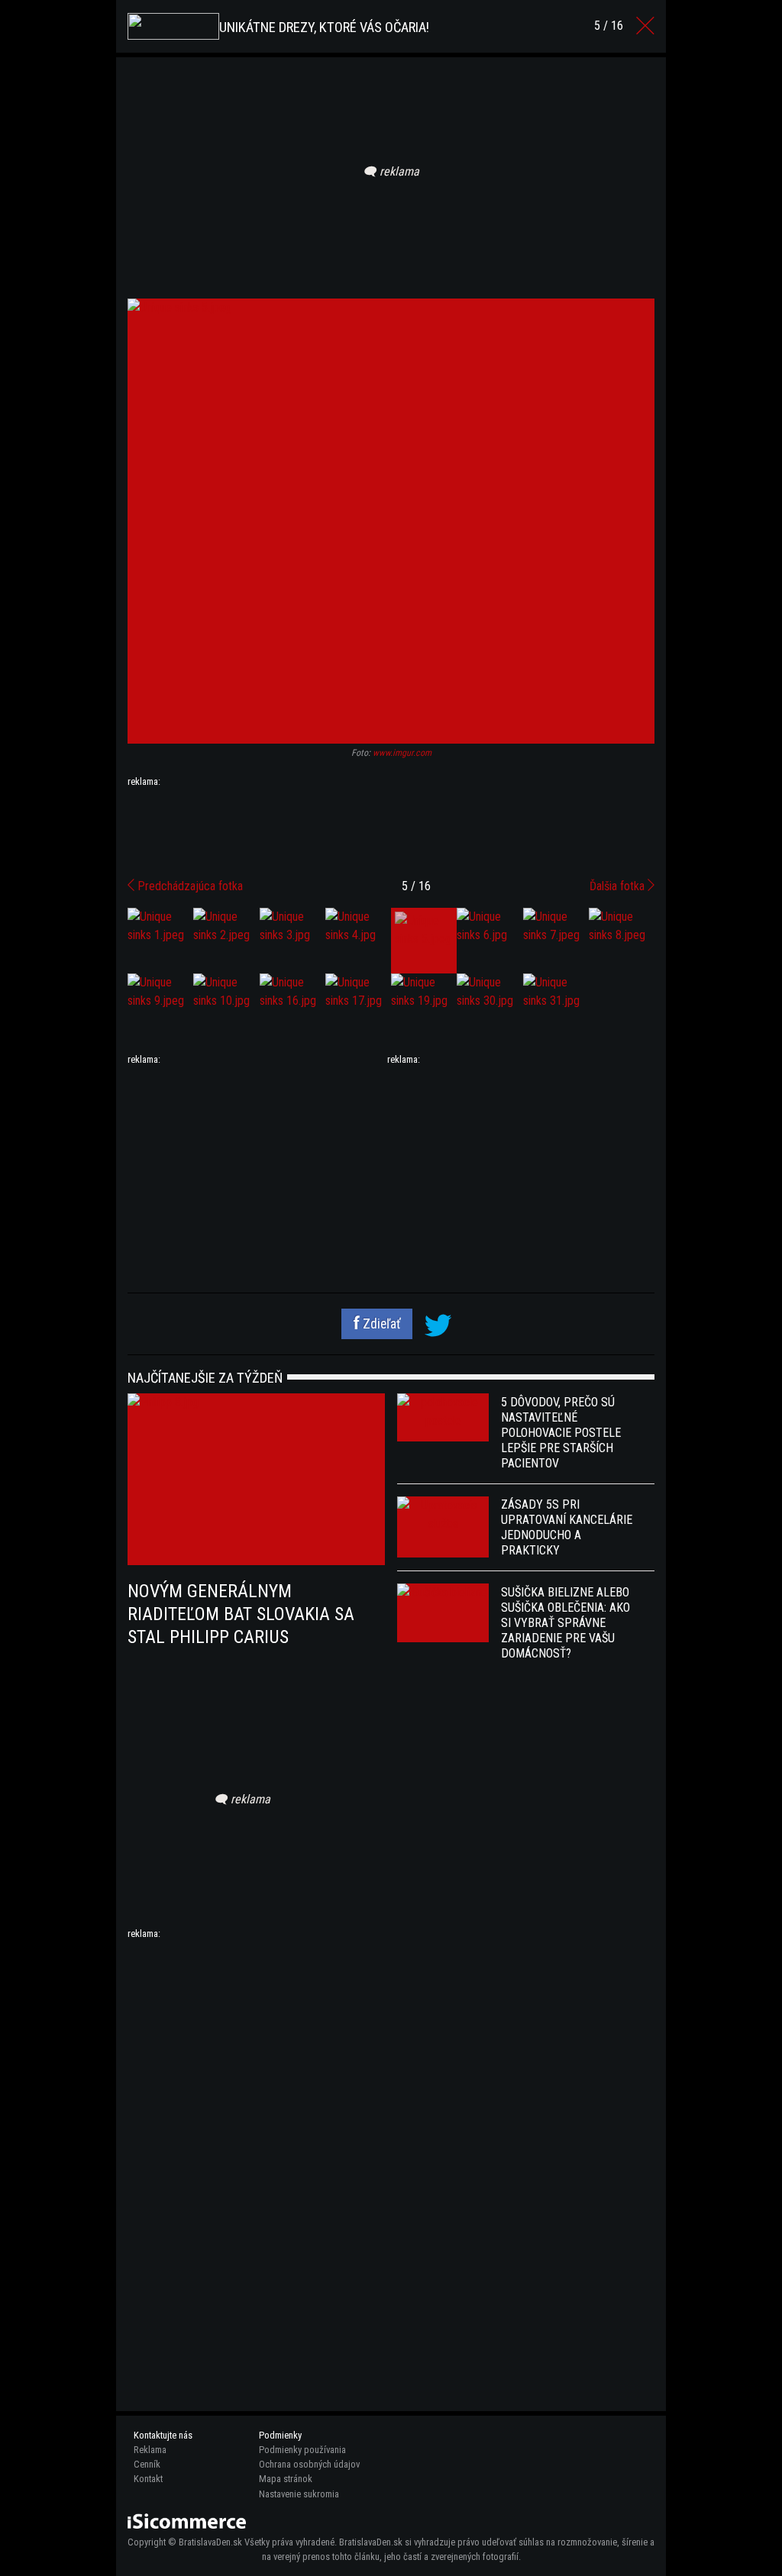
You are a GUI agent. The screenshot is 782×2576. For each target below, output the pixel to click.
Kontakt (148, 2479)
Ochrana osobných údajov (309, 2464)
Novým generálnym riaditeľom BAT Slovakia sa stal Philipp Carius (241, 1614)
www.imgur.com (402, 753)
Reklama (150, 2450)
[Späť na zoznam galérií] (645, 26)
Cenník (147, 2464)
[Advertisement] (391, 827)
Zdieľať (380, 1324)
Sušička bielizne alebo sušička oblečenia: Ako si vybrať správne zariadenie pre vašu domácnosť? (565, 1623)
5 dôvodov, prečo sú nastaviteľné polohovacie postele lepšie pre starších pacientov (561, 1433)
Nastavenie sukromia (299, 2494)
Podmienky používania (302, 2450)
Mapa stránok (286, 2479)
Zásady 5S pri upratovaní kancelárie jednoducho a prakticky (567, 1527)
